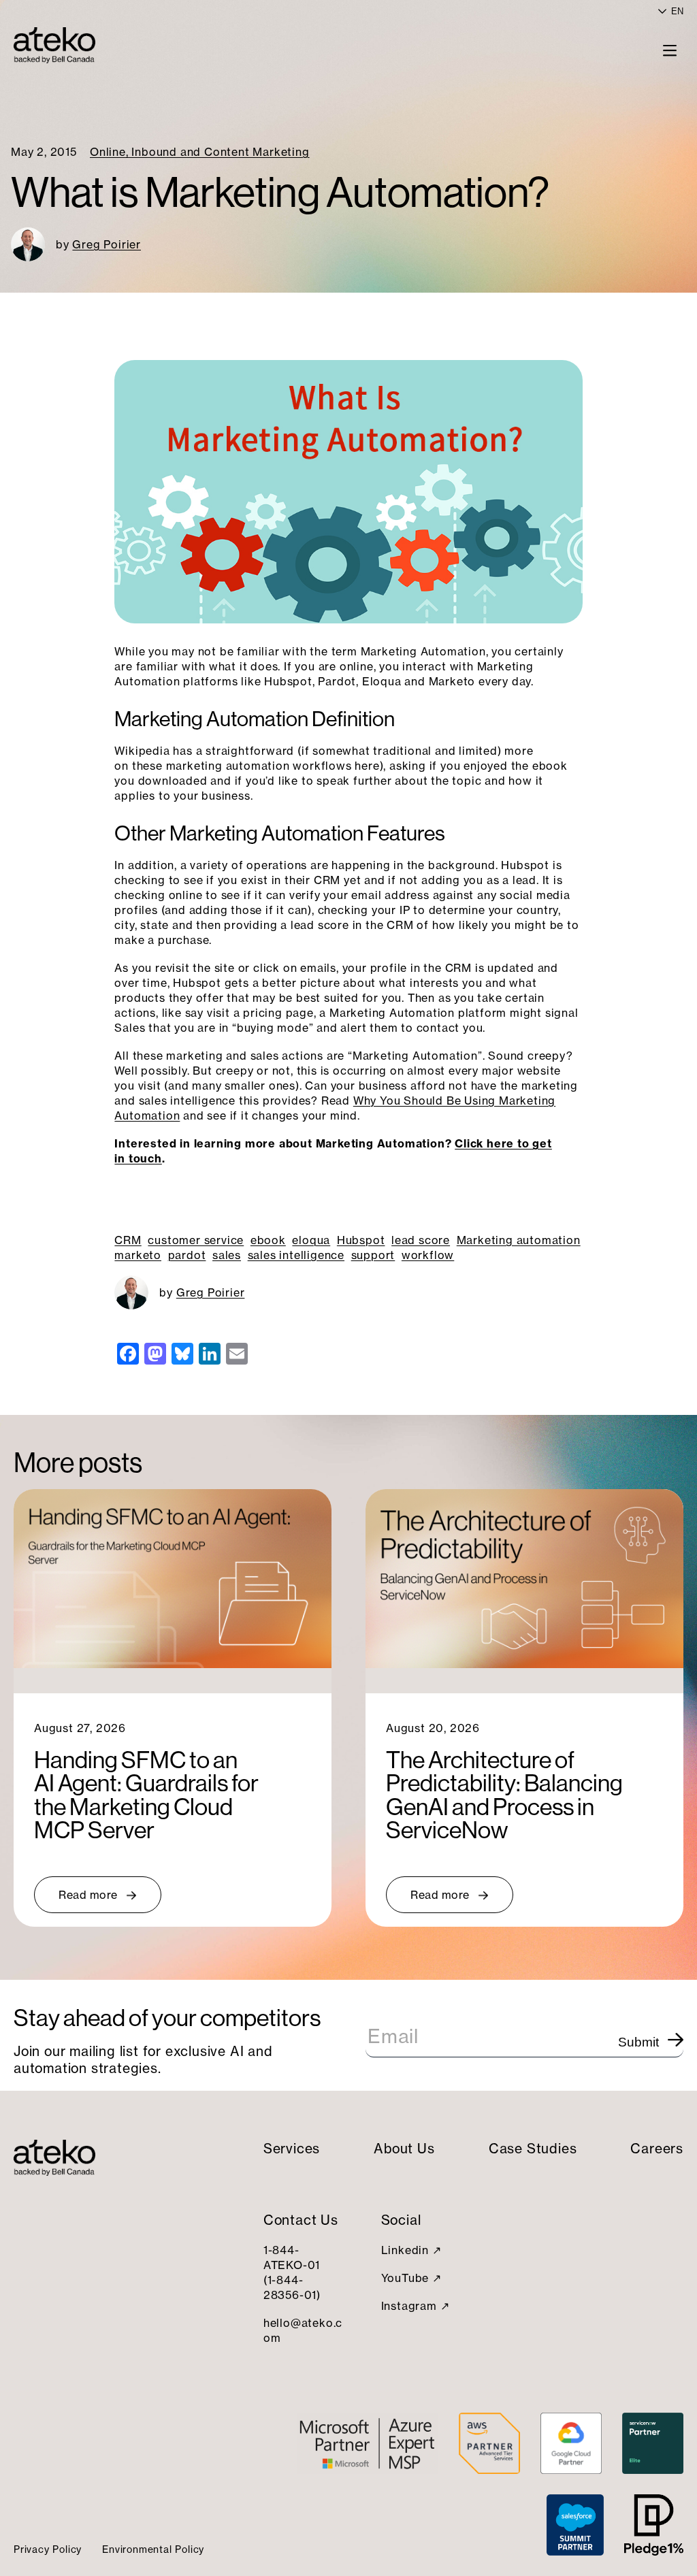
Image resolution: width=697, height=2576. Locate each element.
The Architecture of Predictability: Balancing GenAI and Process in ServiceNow (504, 1795)
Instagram (409, 2306)
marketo (138, 1255)
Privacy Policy (48, 2549)
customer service (196, 1240)
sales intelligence (296, 1255)
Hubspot (361, 1240)
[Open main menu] (670, 50)
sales (227, 1255)
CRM (128, 1240)
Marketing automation (519, 1240)
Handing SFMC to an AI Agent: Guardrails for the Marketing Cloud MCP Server (146, 1795)
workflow (428, 1255)
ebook (268, 1240)
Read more (88, 1895)
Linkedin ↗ (411, 2250)
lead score (421, 1240)
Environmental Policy (153, 2549)
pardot (187, 1255)
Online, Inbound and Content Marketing (200, 152)
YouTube (405, 2278)
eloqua (311, 1240)
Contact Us (301, 2220)
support (373, 1255)
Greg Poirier (107, 244)
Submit (638, 2042)
